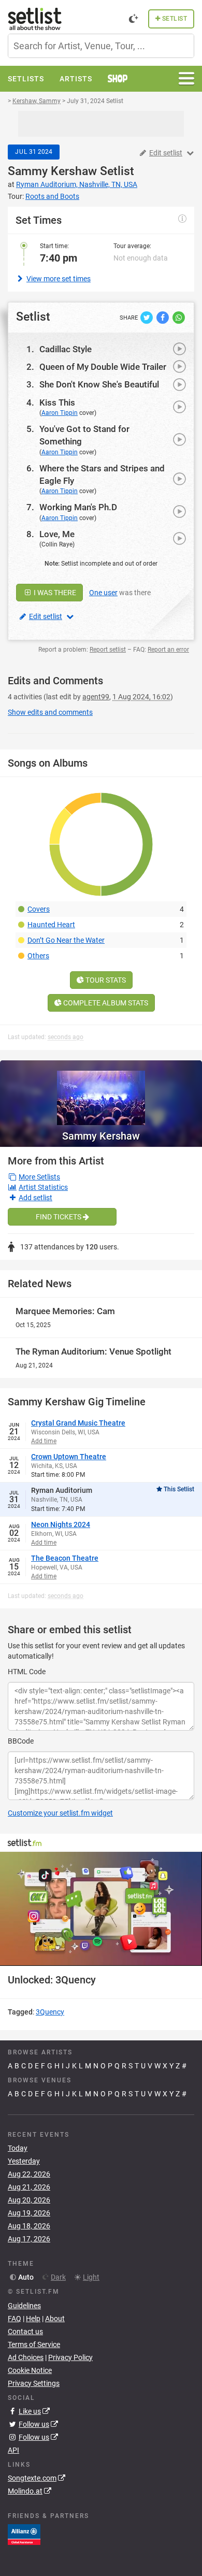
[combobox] (101, 46)
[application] (101, 1909)
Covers (39, 909)
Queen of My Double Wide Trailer (103, 367)
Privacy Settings (34, 2383)
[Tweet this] (147, 316)
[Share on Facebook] (163, 316)
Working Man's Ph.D (78, 507)
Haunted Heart (51, 925)
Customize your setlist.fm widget (60, 1813)
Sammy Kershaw (52, 171)
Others (38, 956)
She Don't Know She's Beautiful (99, 384)
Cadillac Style (66, 349)
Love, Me (57, 534)
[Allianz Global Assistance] (24, 2534)
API (13, 2450)
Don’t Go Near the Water (66, 940)
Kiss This (57, 402)
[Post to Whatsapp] (179, 316)
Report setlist (108, 650)
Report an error (168, 650)
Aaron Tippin (60, 413)
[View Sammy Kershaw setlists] (101, 1093)
